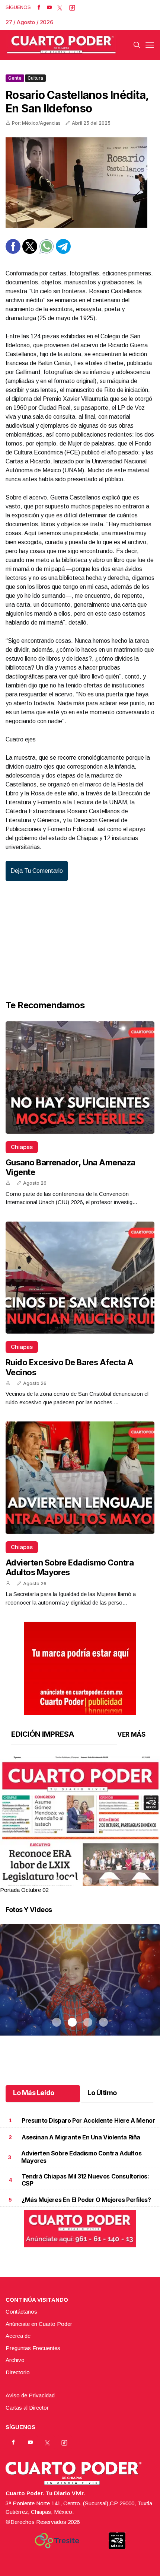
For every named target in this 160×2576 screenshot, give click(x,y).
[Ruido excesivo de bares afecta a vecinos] (80, 1278)
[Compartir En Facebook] (13, 252)
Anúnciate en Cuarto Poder (39, 2324)
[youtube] (49, 7)
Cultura (35, 78)
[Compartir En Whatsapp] (47, 252)
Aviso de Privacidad (30, 2395)
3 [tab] (88, 1881)
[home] (61, 45)
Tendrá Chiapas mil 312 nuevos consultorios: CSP (85, 2180)
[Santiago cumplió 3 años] (80, 1989)
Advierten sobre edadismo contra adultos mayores (70, 1567)
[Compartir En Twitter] (30, 252)
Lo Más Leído (34, 2093)
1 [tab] (57, 1881)
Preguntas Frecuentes (33, 2348)
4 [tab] (103, 1881)
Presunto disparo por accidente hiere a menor (88, 2120)
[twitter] (60, 7)
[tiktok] (72, 7)
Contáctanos (21, 2312)
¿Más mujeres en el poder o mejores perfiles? (86, 2200)
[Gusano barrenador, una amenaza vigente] (80, 1078)
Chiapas (22, 1147)
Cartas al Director (27, 2408)
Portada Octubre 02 (24, 1890)
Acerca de (18, 2336)
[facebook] (39, 7)
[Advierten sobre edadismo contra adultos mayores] (80, 1478)
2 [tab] (72, 1881)
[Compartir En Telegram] (63, 252)
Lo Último (102, 2093)
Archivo (15, 2360)
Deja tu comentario (37, 871)
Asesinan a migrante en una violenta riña (81, 2137)
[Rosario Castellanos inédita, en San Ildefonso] (80, 183)
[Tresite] (57, 2541)
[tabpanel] (80, 1825)
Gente (15, 78)
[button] (80, 1859)
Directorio (18, 2372)
